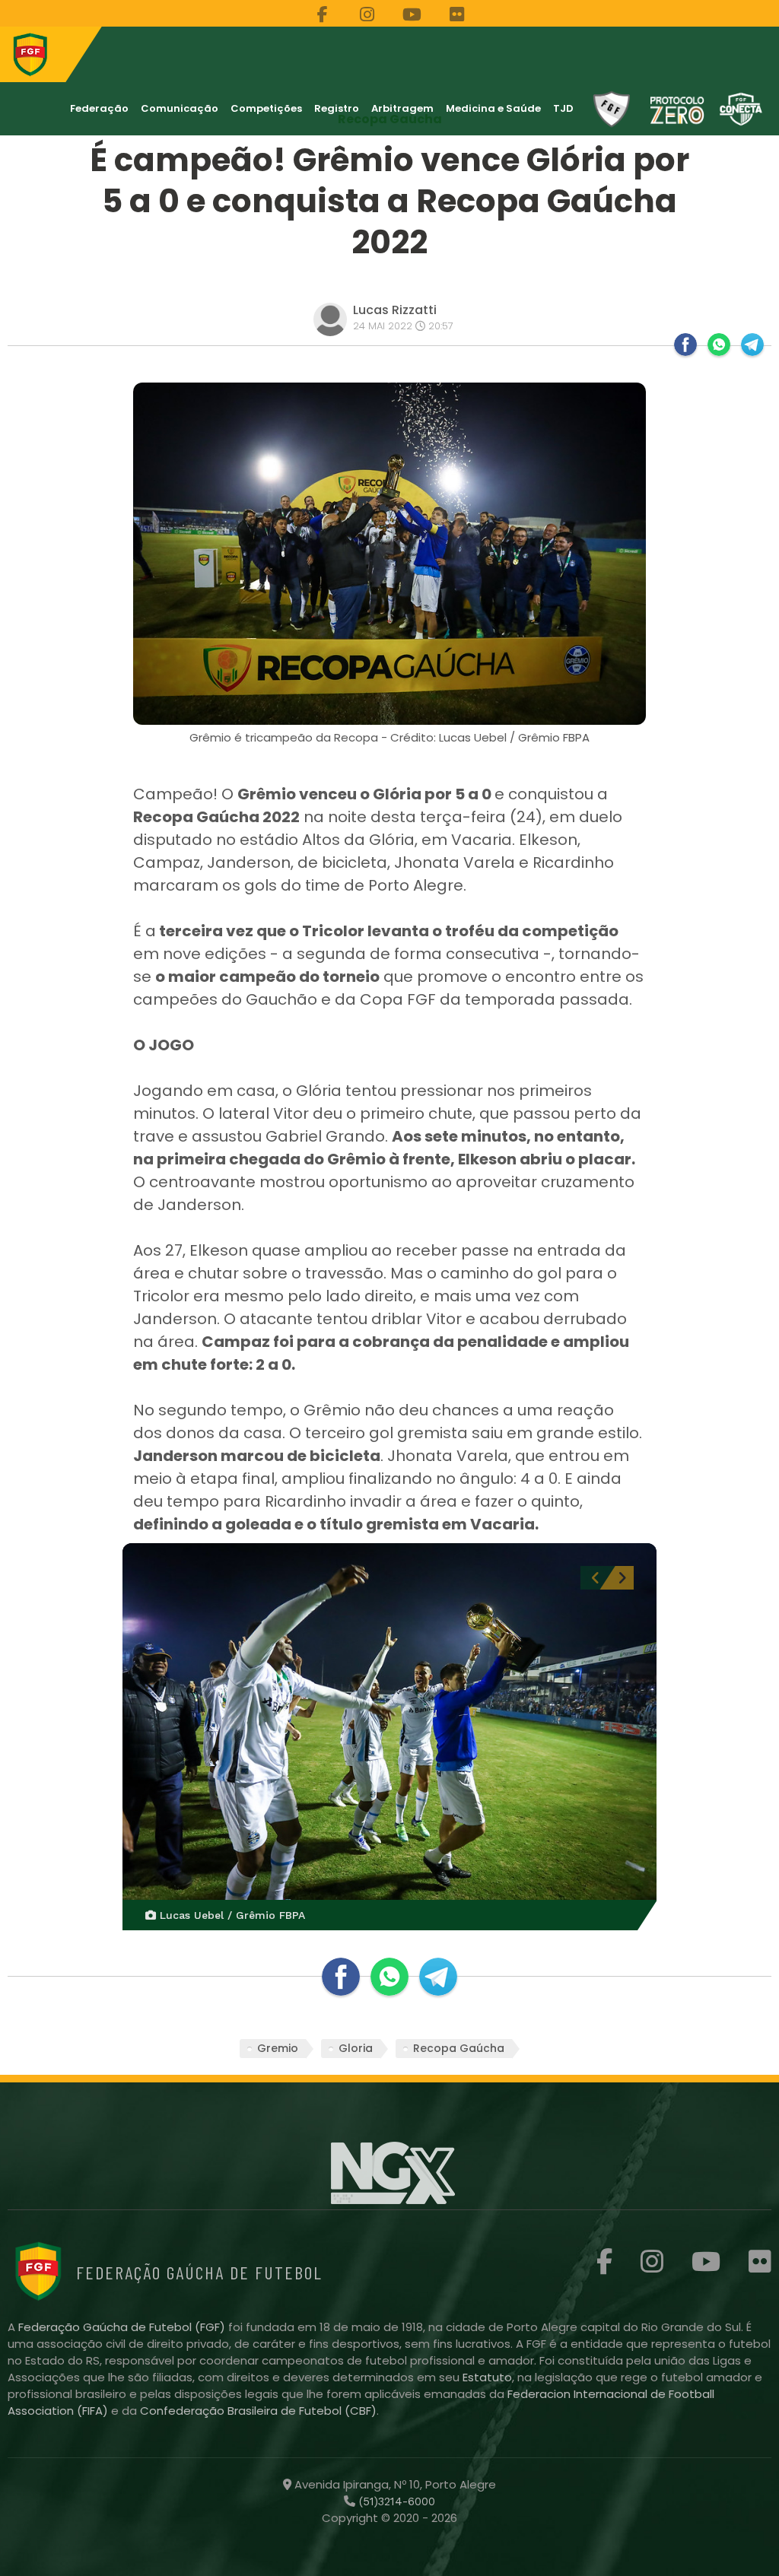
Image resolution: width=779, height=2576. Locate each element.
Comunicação (180, 108)
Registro (337, 108)
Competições (266, 108)
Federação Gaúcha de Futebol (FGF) (123, 2327)
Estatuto (487, 2377)
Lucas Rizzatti (395, 310)
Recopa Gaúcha (459, 2048)
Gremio (278, 2048)
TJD (563, 108)
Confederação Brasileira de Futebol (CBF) (258, 2411)
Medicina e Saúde (493, 108)
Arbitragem (402, 108)
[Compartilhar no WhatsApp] (719, 345)
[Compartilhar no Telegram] (752, 345)
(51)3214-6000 (395, 2501)
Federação (99, 108)
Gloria (356, 2048)
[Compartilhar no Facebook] (685, 345)
